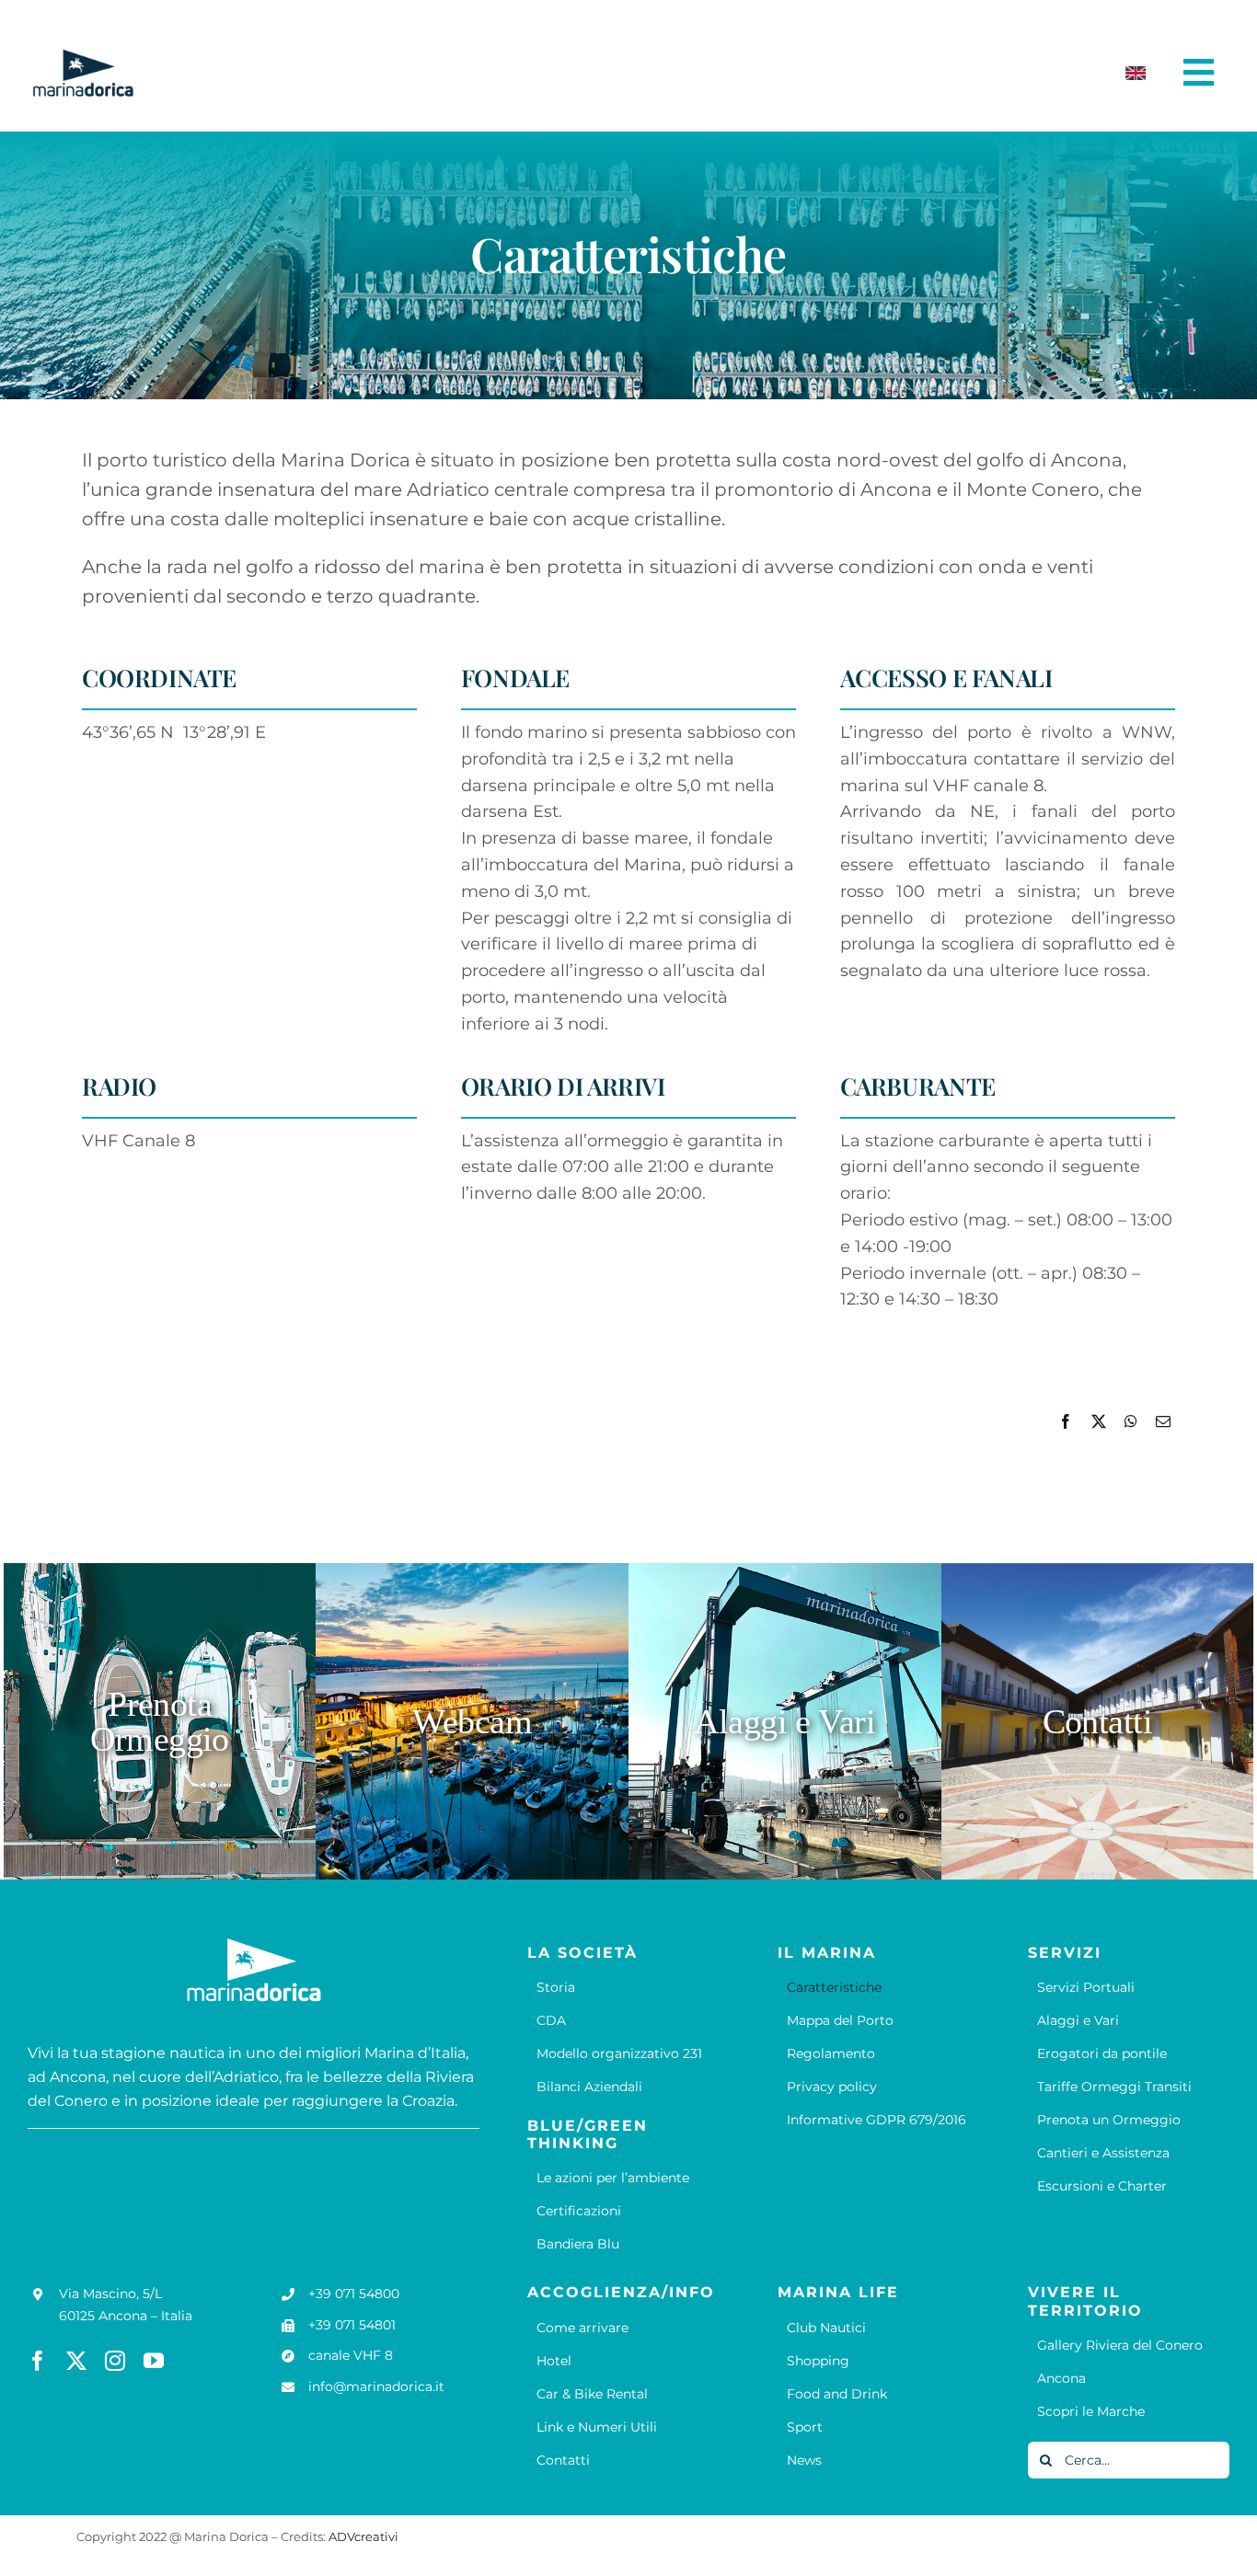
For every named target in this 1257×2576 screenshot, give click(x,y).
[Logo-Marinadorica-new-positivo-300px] (83, 56)
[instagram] (115, 2361)
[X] (1099, 1422)
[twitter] (76, 2361)
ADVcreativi (363, 2536)
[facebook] (38, 2361)
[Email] (1163, 1422)
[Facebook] (1066, 1422)
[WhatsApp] (1131, 1422)
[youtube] (154, 2361)
